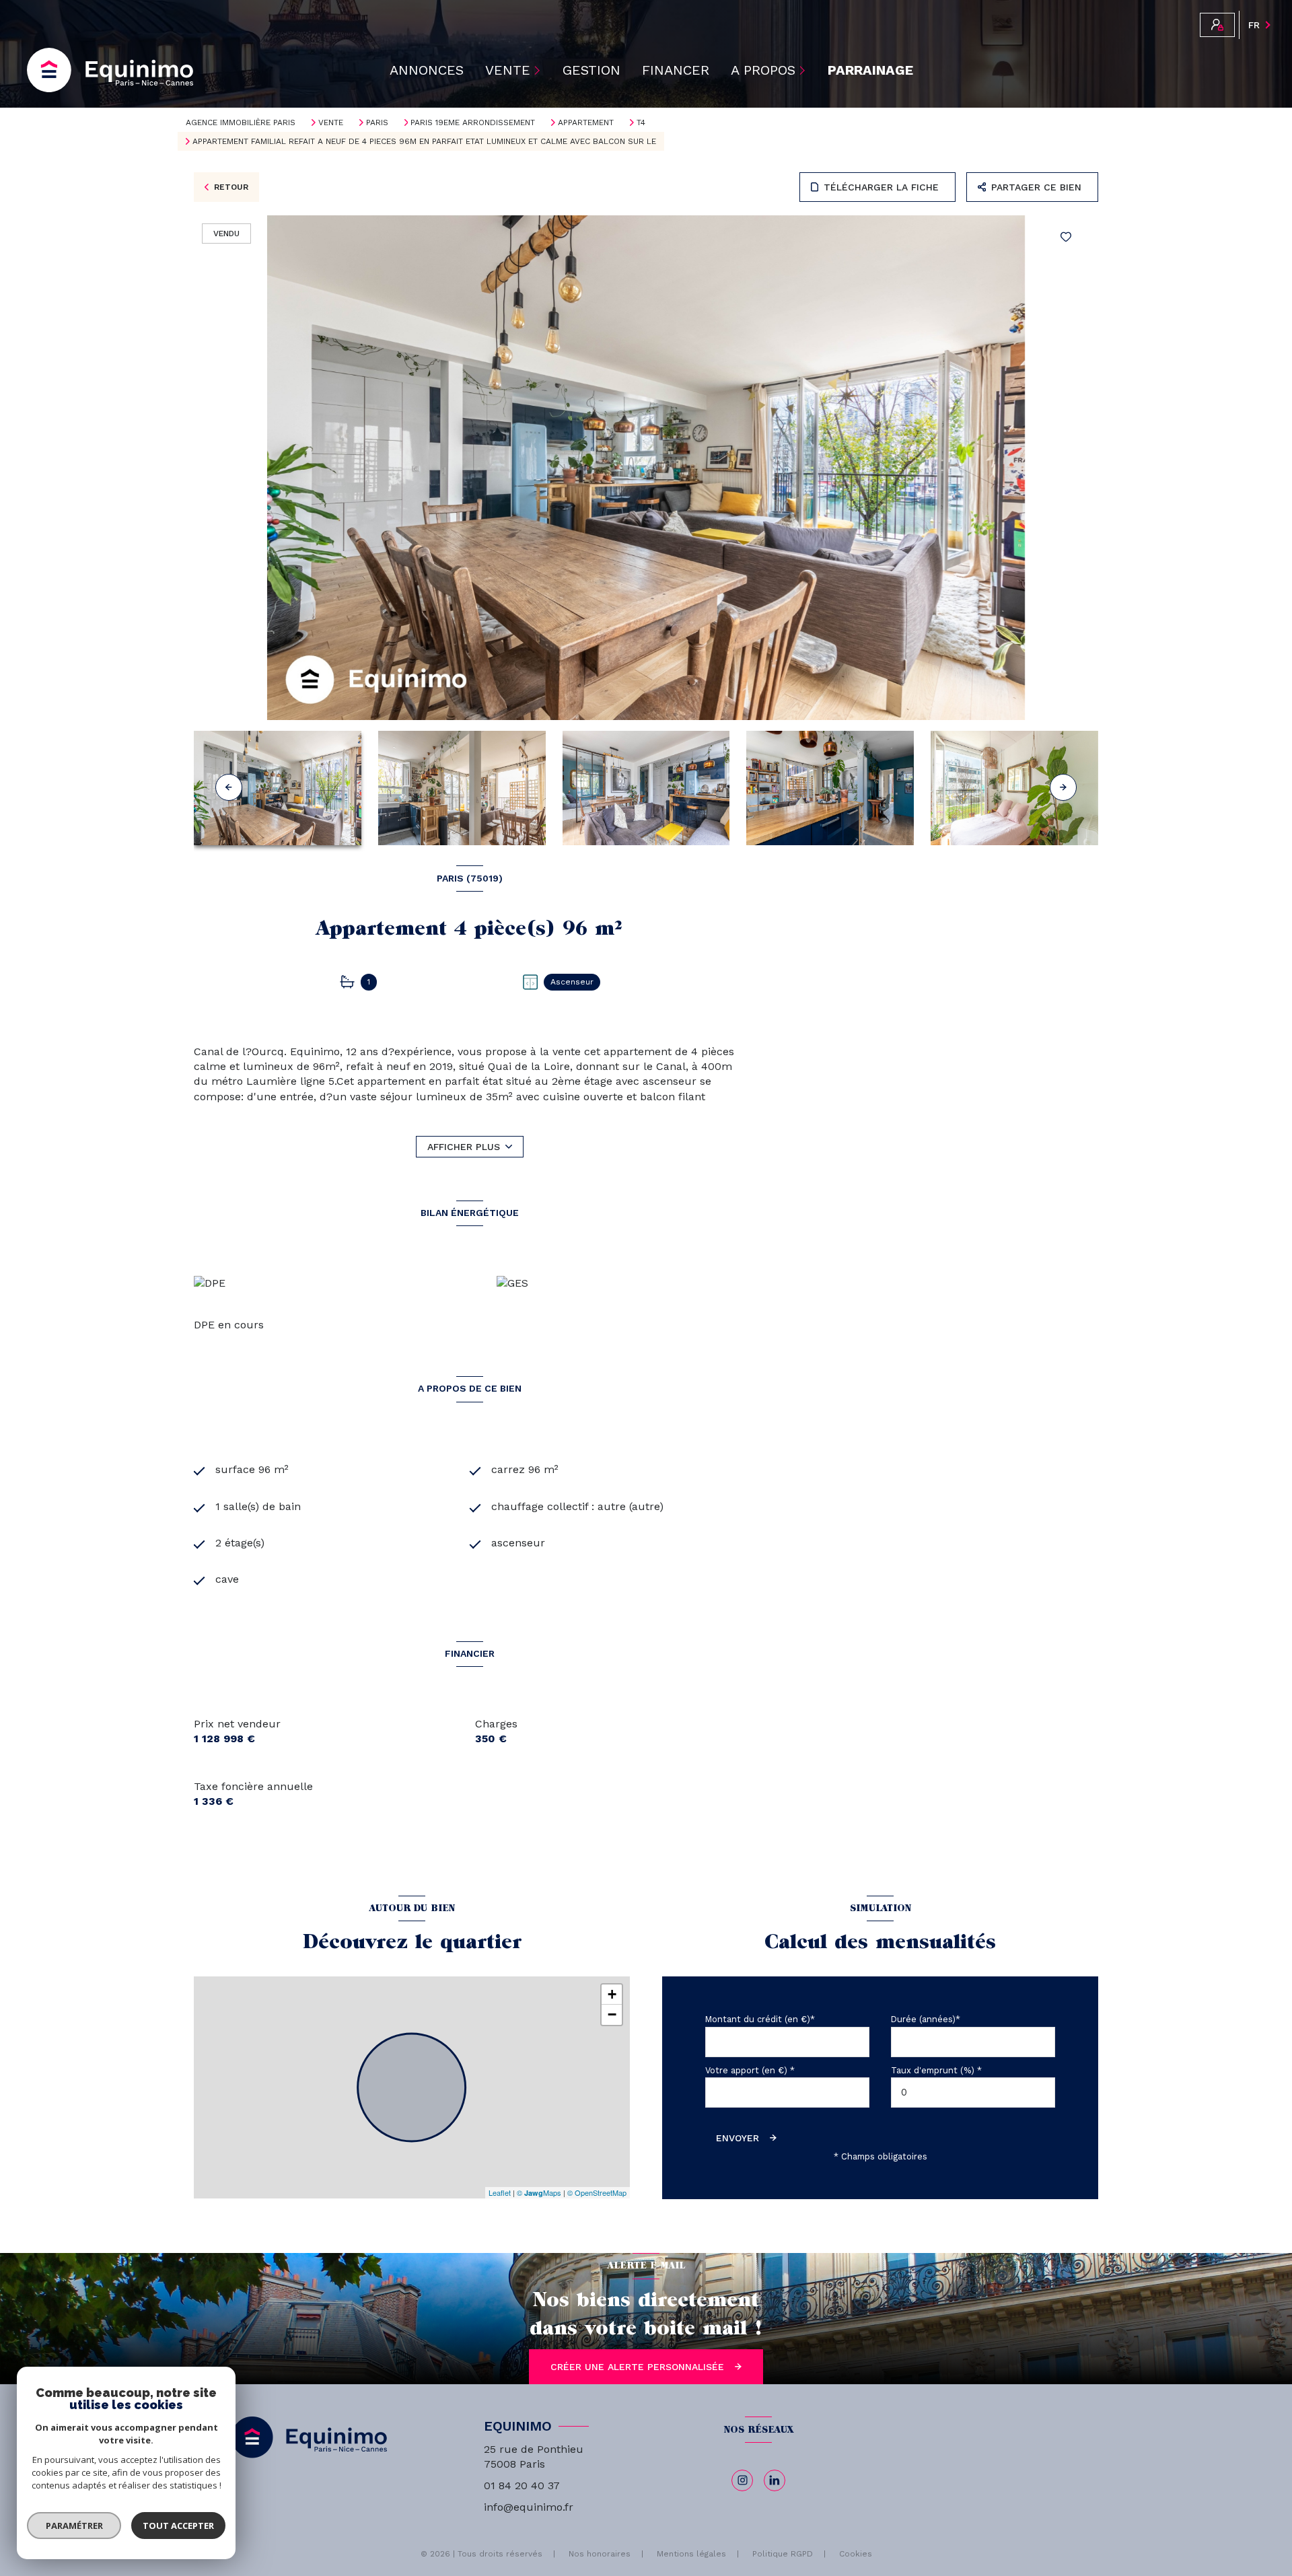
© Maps (539, 2192)
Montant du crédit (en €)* (760, 2019)
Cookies (856, 2554)
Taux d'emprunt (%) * (936, 2070)
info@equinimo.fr (529, 2507)
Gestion (591, 70)
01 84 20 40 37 (522, 2485)
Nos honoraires (600, 2554)
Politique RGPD (783, 2554)
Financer (676, 70)
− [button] (612, 2014)
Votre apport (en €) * (750, 2070)
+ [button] (612, 1994)
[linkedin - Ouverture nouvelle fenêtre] (775, 2480)
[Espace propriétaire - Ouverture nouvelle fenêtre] (1217, 25)
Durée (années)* (926, 2019)
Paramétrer (74, 2526)
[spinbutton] (973, 2092)
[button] (1063, 787)
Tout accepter (178, 2526)
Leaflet (500, 2192)
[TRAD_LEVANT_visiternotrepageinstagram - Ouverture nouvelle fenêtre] (742, 2480)
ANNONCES (427, 70)
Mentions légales (691, 2554)
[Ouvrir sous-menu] (539, 70)
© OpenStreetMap (597, 2192)
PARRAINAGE (870, 70)
